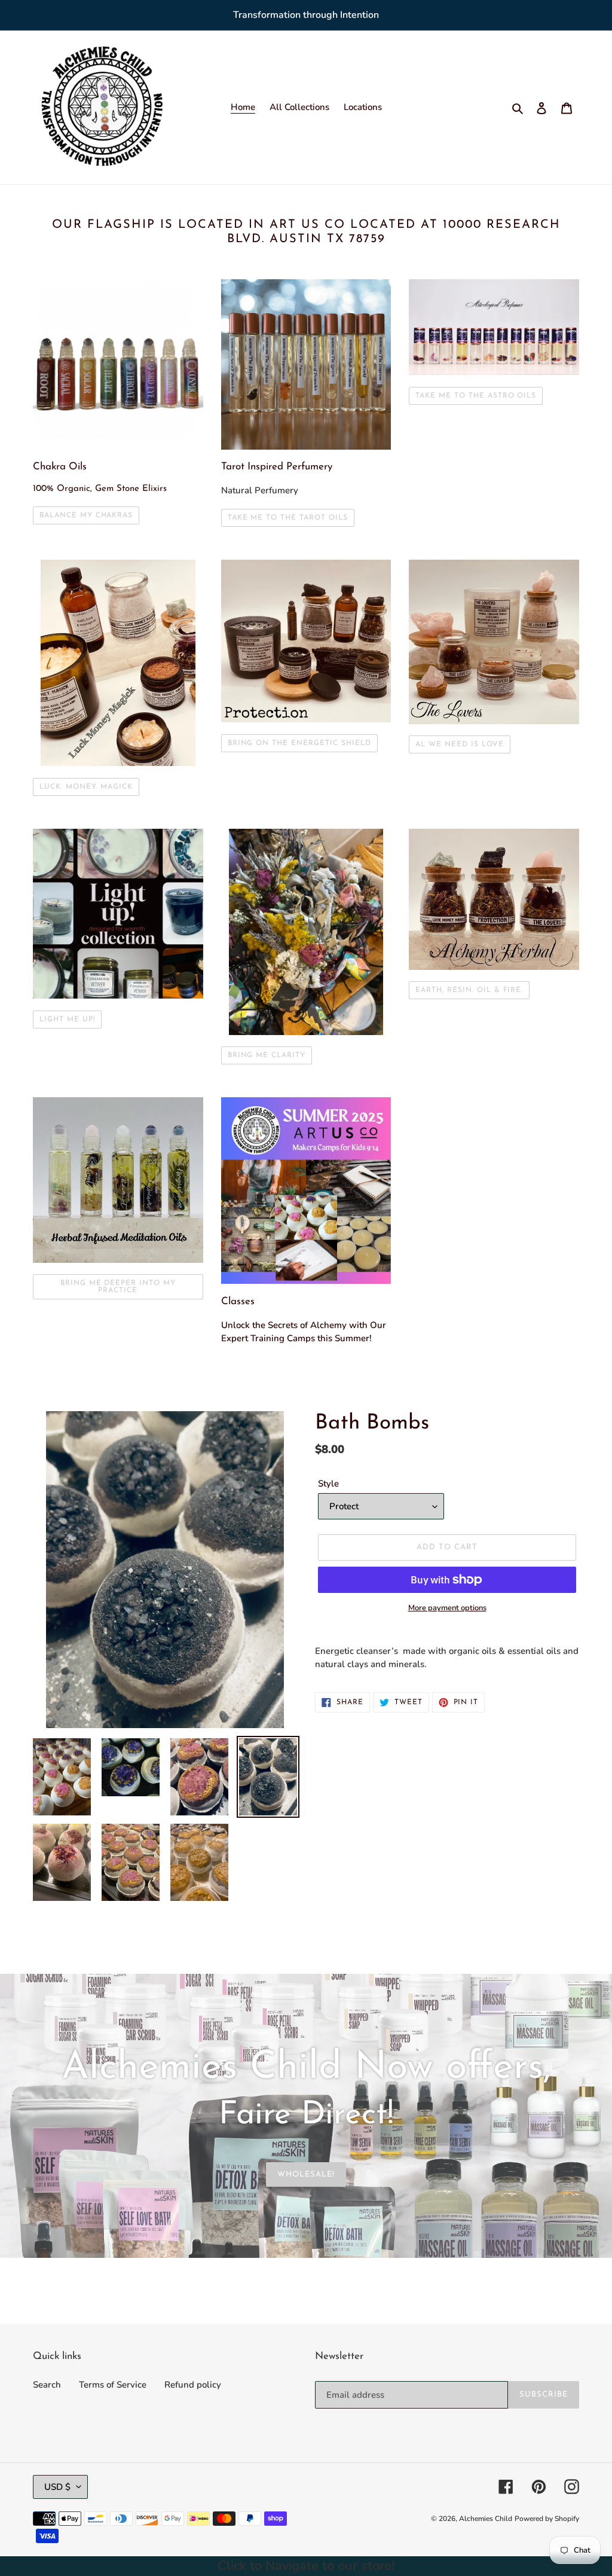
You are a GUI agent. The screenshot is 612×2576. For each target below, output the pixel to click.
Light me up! (67, 1020)
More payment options (447, 1608)
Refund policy (193, 2385)
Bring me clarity (267, 1055)
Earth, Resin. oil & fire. (469, 990)
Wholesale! (306, 2174)
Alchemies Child (486, 2519)
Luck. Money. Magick (86, 787)
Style (328, 1484)
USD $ (57, 2487)
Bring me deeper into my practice (118, 1287)
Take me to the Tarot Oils (288, 518)
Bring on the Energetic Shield (299, 743)
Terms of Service (113, 2385)
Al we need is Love (459, 744)
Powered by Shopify (547, 2519)
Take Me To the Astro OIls (476, 396)
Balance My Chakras (86, 515)
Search (47, 2385)
